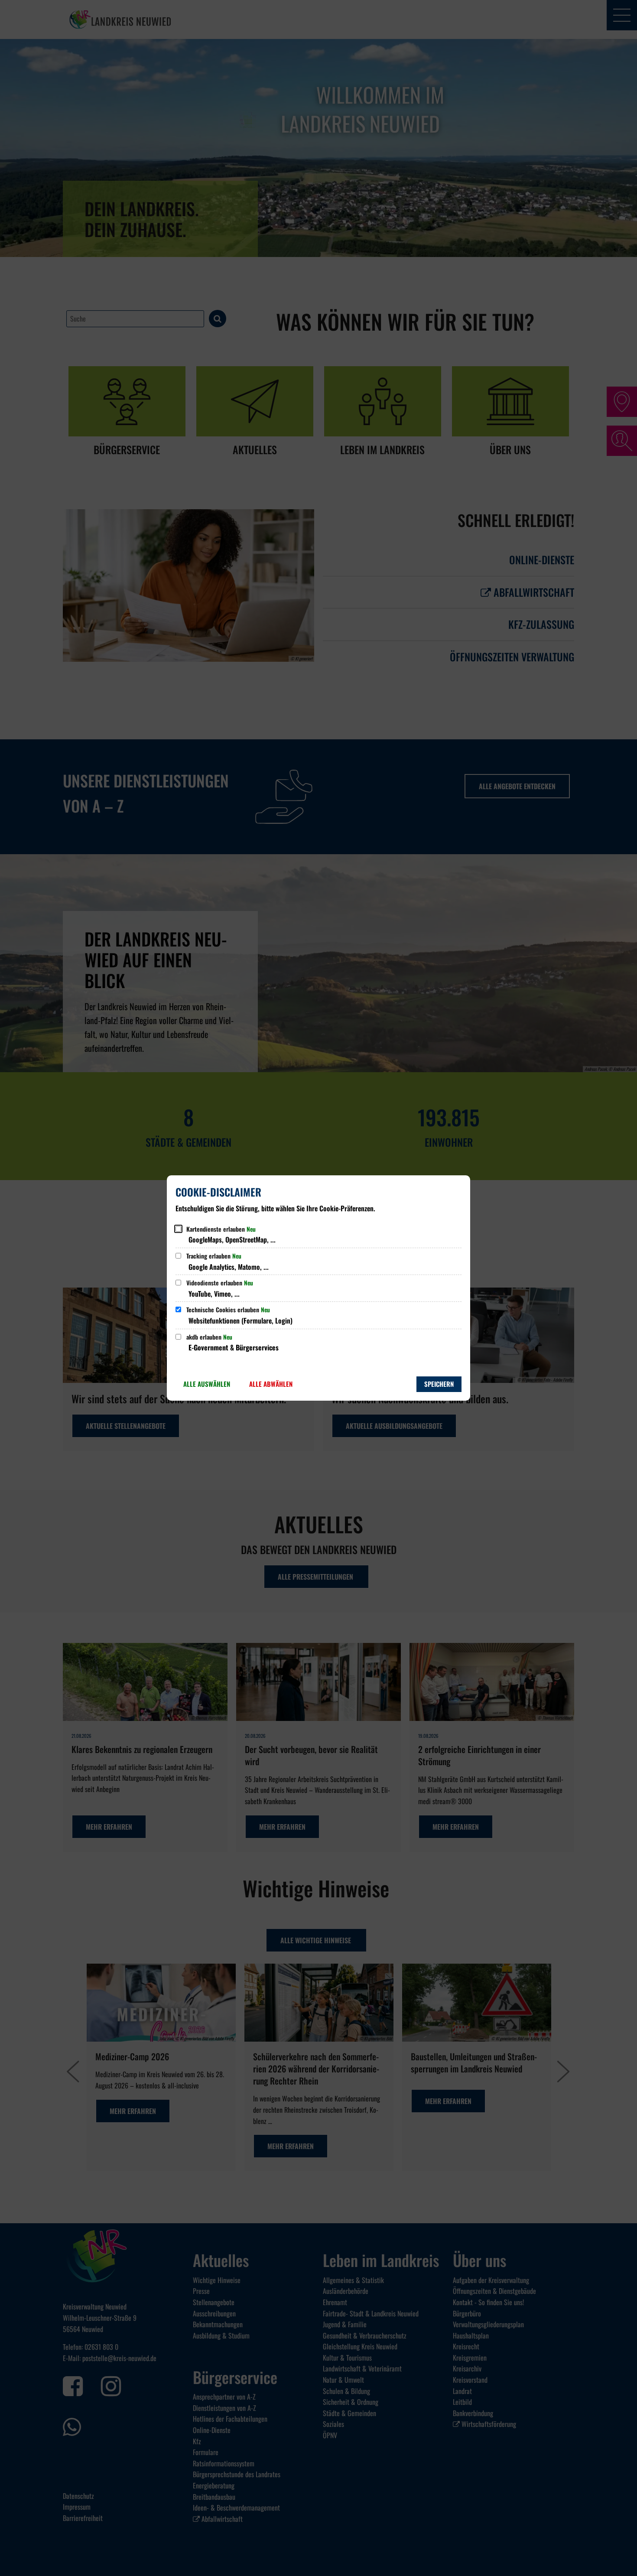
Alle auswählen (207, 1384)
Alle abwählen (271, 1384)
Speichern (439, 1384)
